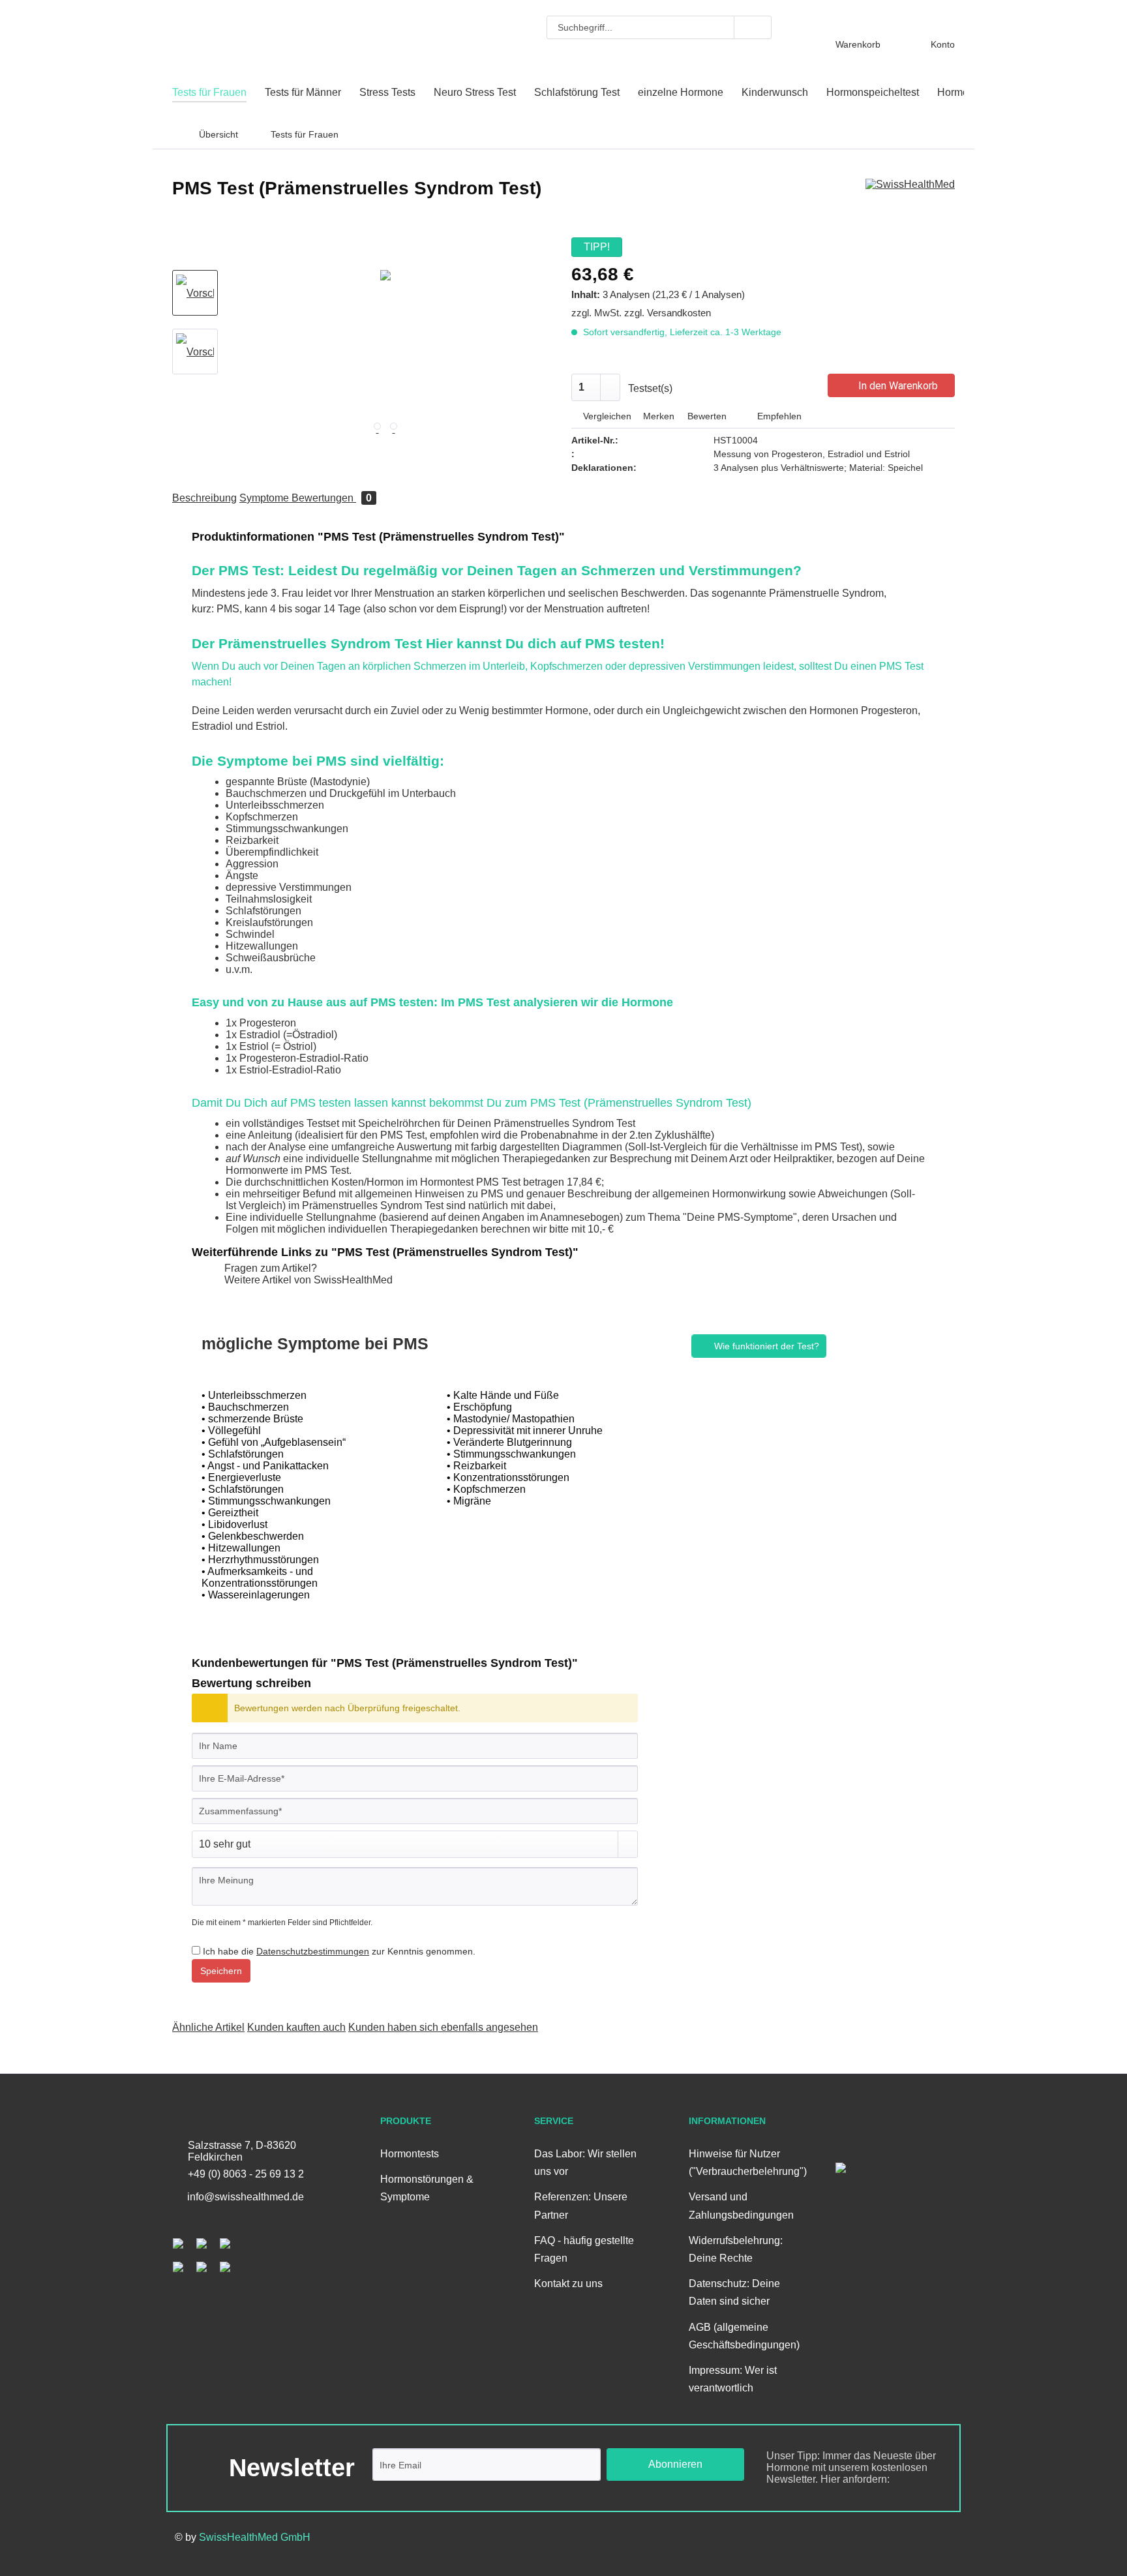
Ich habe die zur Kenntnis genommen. (339, 1951)
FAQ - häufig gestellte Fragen (584, 2249)
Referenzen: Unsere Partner (581, 2206)
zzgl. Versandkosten (668, 313)
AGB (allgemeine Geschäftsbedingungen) (744, 2336)
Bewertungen (332, 498)
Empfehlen (778, 416)
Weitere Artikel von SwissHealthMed (307, 1280)
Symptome (265, 498)
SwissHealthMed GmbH (255, 2537)
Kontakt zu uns (568, 2284)
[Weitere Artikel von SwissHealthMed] (910, 202)
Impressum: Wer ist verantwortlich (733, 2379)
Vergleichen (606, 416)
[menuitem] (659, 27)
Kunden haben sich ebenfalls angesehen (443, 2027)
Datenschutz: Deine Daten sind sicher (734, 2292)
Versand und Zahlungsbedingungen (741, 2206)
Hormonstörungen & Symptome (427, 2188)
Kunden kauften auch (296, 2027)
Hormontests (410, 2154)
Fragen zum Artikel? (269, 1268)
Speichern (221, 1971)
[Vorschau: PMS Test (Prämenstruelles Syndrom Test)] (195, 352)
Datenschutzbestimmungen (313, 1951)
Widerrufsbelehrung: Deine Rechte (736, 2249)
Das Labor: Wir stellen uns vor (585, 2163)
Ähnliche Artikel (208, 2027)
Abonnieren (675, 2464)
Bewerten (707, 416)
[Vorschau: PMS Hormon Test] (195, 293)
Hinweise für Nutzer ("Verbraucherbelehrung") (744, 2163)
